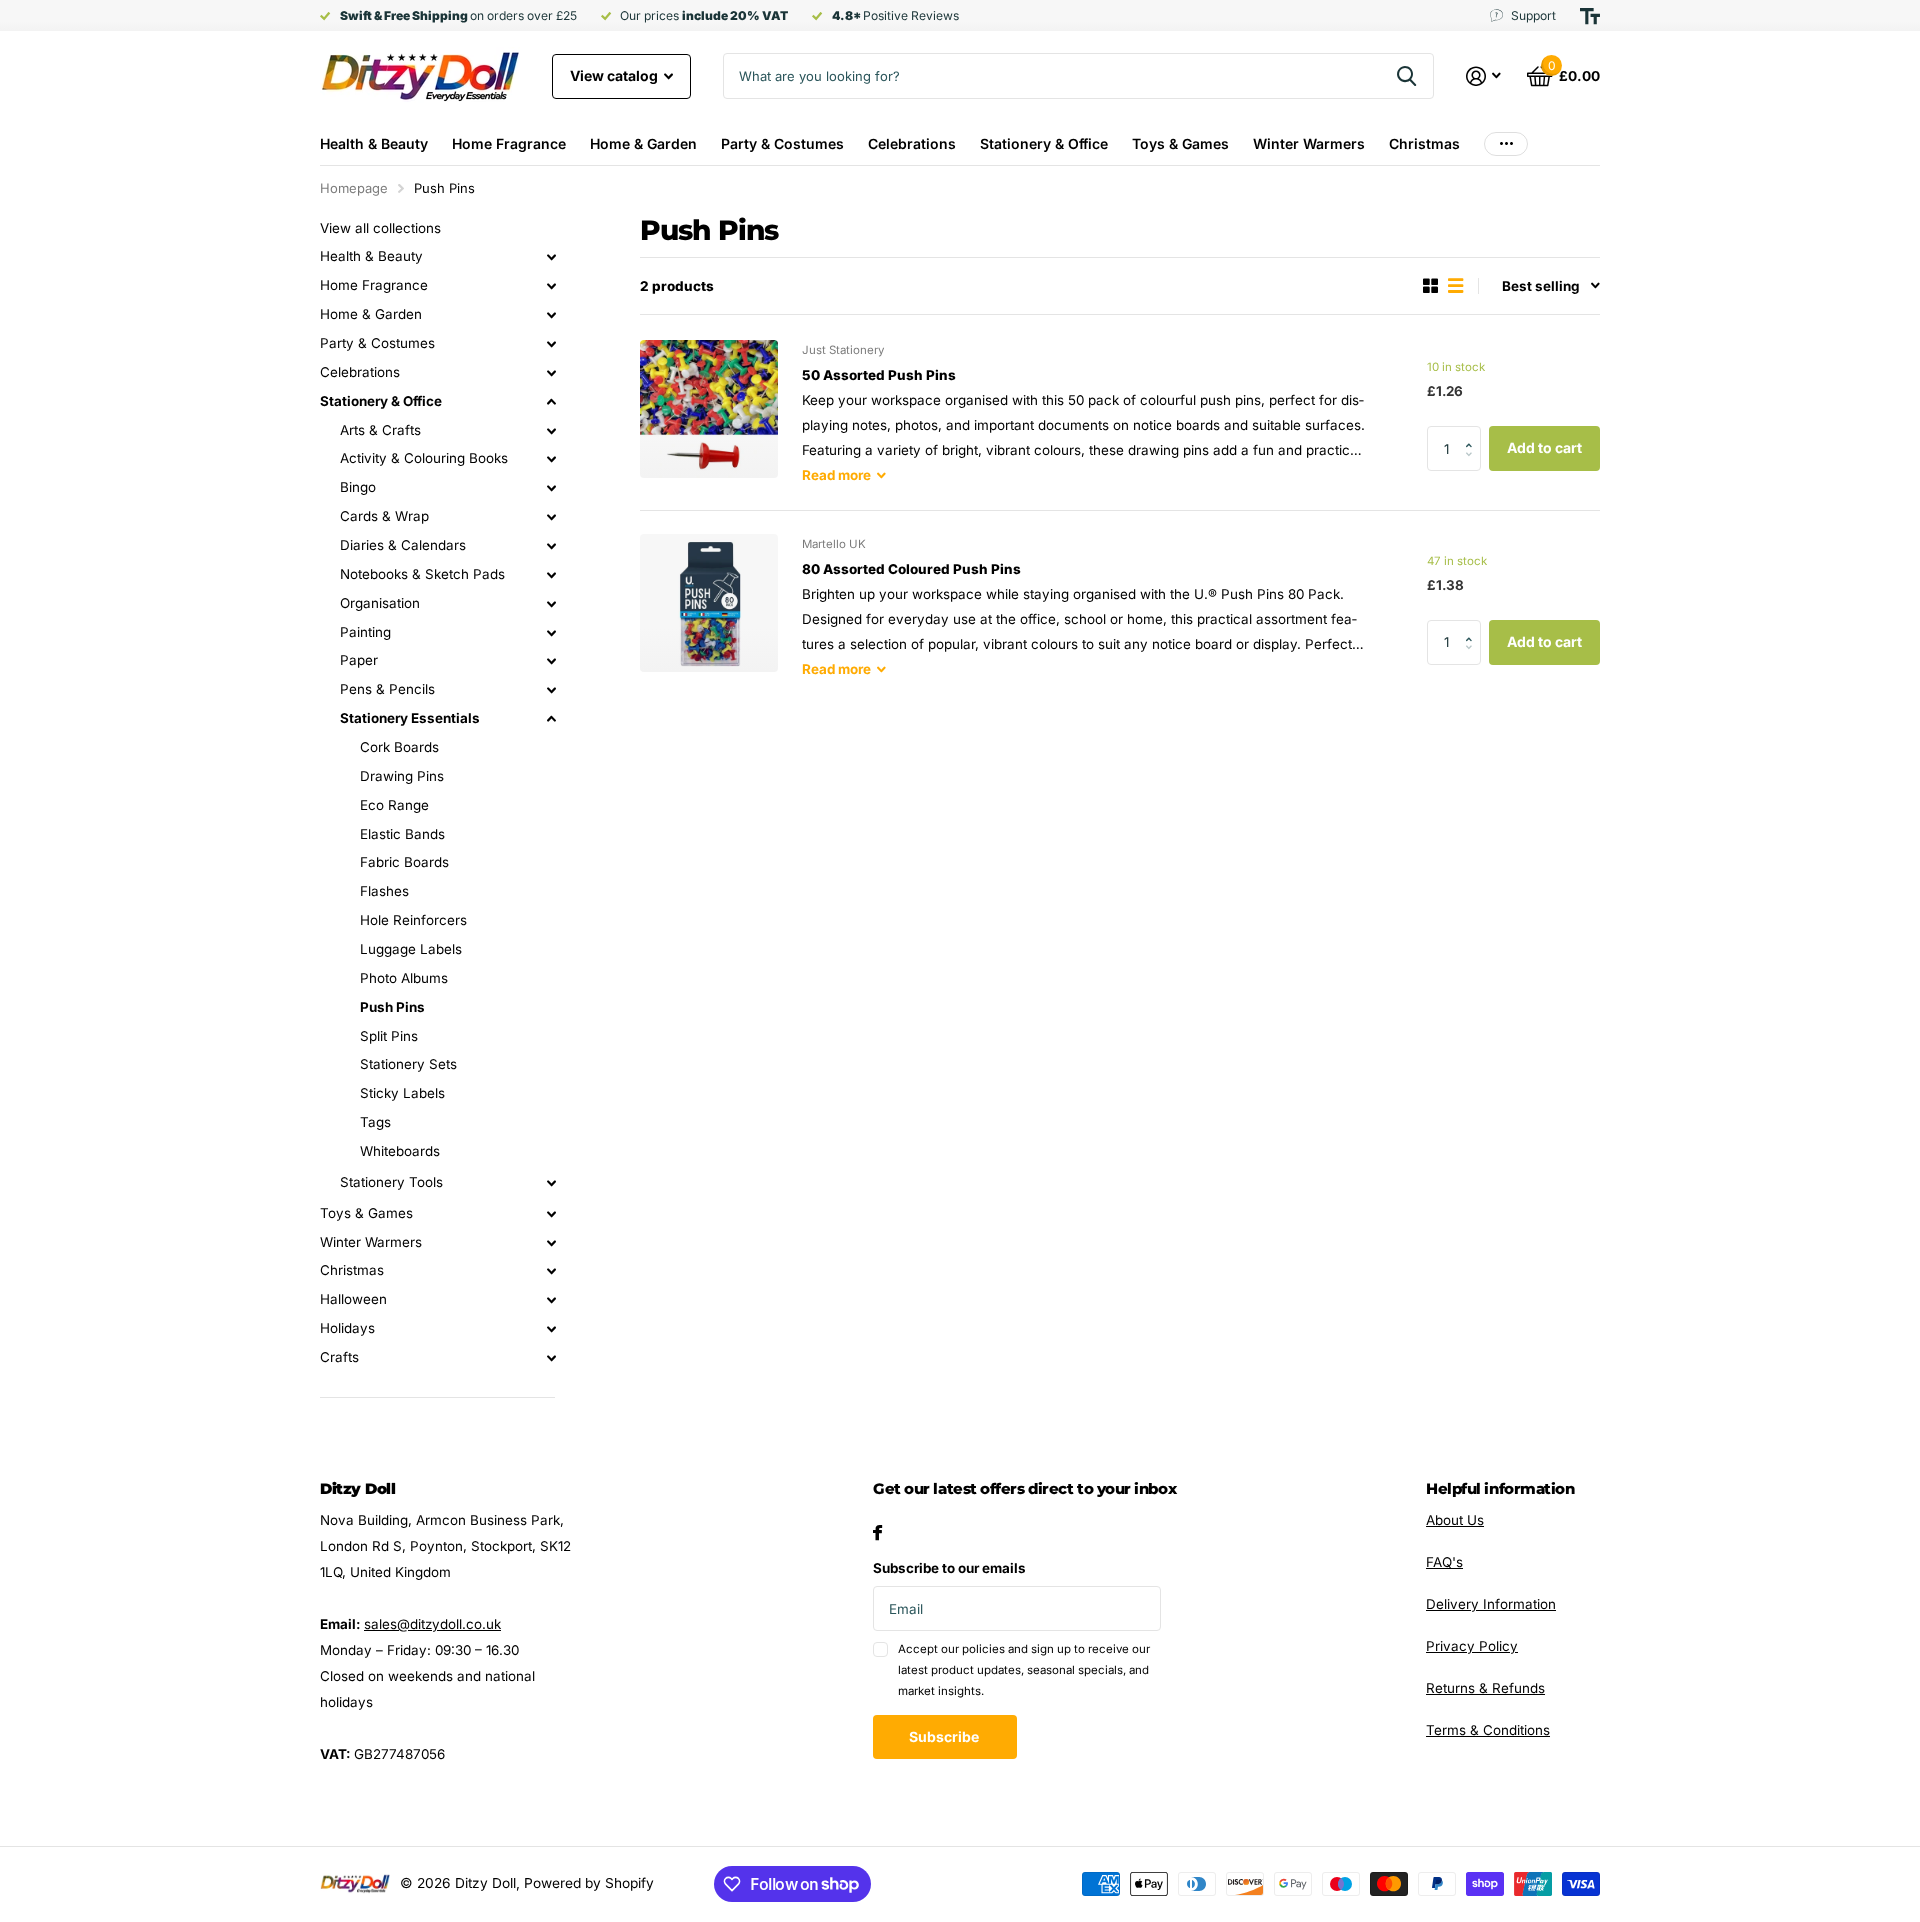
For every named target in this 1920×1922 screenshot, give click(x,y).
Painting (365, 632)
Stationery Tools (391, 1182)
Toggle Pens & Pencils (551, 690)
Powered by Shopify (589, 1883)
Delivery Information (1491, 1604)
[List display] (1455, 286)
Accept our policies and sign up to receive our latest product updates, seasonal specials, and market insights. (1024, 1670)
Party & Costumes (782, 143)
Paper (359, 660)
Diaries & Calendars (403, 545)
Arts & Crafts (380, 430)
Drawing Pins (402, 776)
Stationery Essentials (410, 718)
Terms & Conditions (1488, 1730)
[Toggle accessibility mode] (1590, 16)
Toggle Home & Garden (551, 315)
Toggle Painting (551, 633)
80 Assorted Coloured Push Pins (911, 569)
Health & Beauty (374, 143)
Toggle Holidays (551, 1329)
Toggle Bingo (551, 488)
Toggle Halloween (551, 1300)
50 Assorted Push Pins (879, 375)
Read (836, 475)
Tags (375, 1122)
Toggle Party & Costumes (551, 344)
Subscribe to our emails (949, 1568)
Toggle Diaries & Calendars (551, 546)
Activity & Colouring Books (424, 458)
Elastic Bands (402, 834)
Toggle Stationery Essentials (551, 719)
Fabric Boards (404, 862)
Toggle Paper (551, 661)
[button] (1474, 432)
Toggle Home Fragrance (551, 286)
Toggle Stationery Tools (551, 1183)
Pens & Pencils (387, 689)
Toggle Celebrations (551, 373)
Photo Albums (404, 978)
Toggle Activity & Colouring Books (551, 459)
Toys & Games (1180, 143)
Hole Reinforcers (413, 920)
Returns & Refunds (1485, 1688)
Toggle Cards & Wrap (551, 517)
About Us (1455, 1520)
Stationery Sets (408, 1064)
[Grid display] (1430, 286)
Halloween (353, 1299)
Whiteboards (400, 1151)
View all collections (380, 228)
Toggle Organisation (551, 604)
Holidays (347, 1328)
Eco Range (394, 805)
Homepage (354, 188)
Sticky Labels (402, 1093)
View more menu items (1506, 143)
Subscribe (945, 1736)
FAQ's (1444, 1562)
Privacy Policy (1472, 1646)
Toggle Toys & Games (551, 1214)
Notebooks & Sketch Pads (422, 574)
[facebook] (877, 1532)
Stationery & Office (1044, 143)
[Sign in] (1484, 76)
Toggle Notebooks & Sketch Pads (551, 575)
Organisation (380, 603)
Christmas (1424, 143)
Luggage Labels (411, 949)
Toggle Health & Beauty (551, 257)
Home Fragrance (509, 143)
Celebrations (912, 143)
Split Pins (389, 1036)
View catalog (615, 75)
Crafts (339, 1357)
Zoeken (1406, 76)
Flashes (384, 891)
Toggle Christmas (551, 1271)
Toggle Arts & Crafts (551, 431)
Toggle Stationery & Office (551, 402)
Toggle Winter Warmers (551, 1243)
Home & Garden (643, 143)
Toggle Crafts (551, 1358)
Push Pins (392, 1007)
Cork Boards (399, 747)
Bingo (358, 487)
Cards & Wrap (384, 516)
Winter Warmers (1309, 143)
